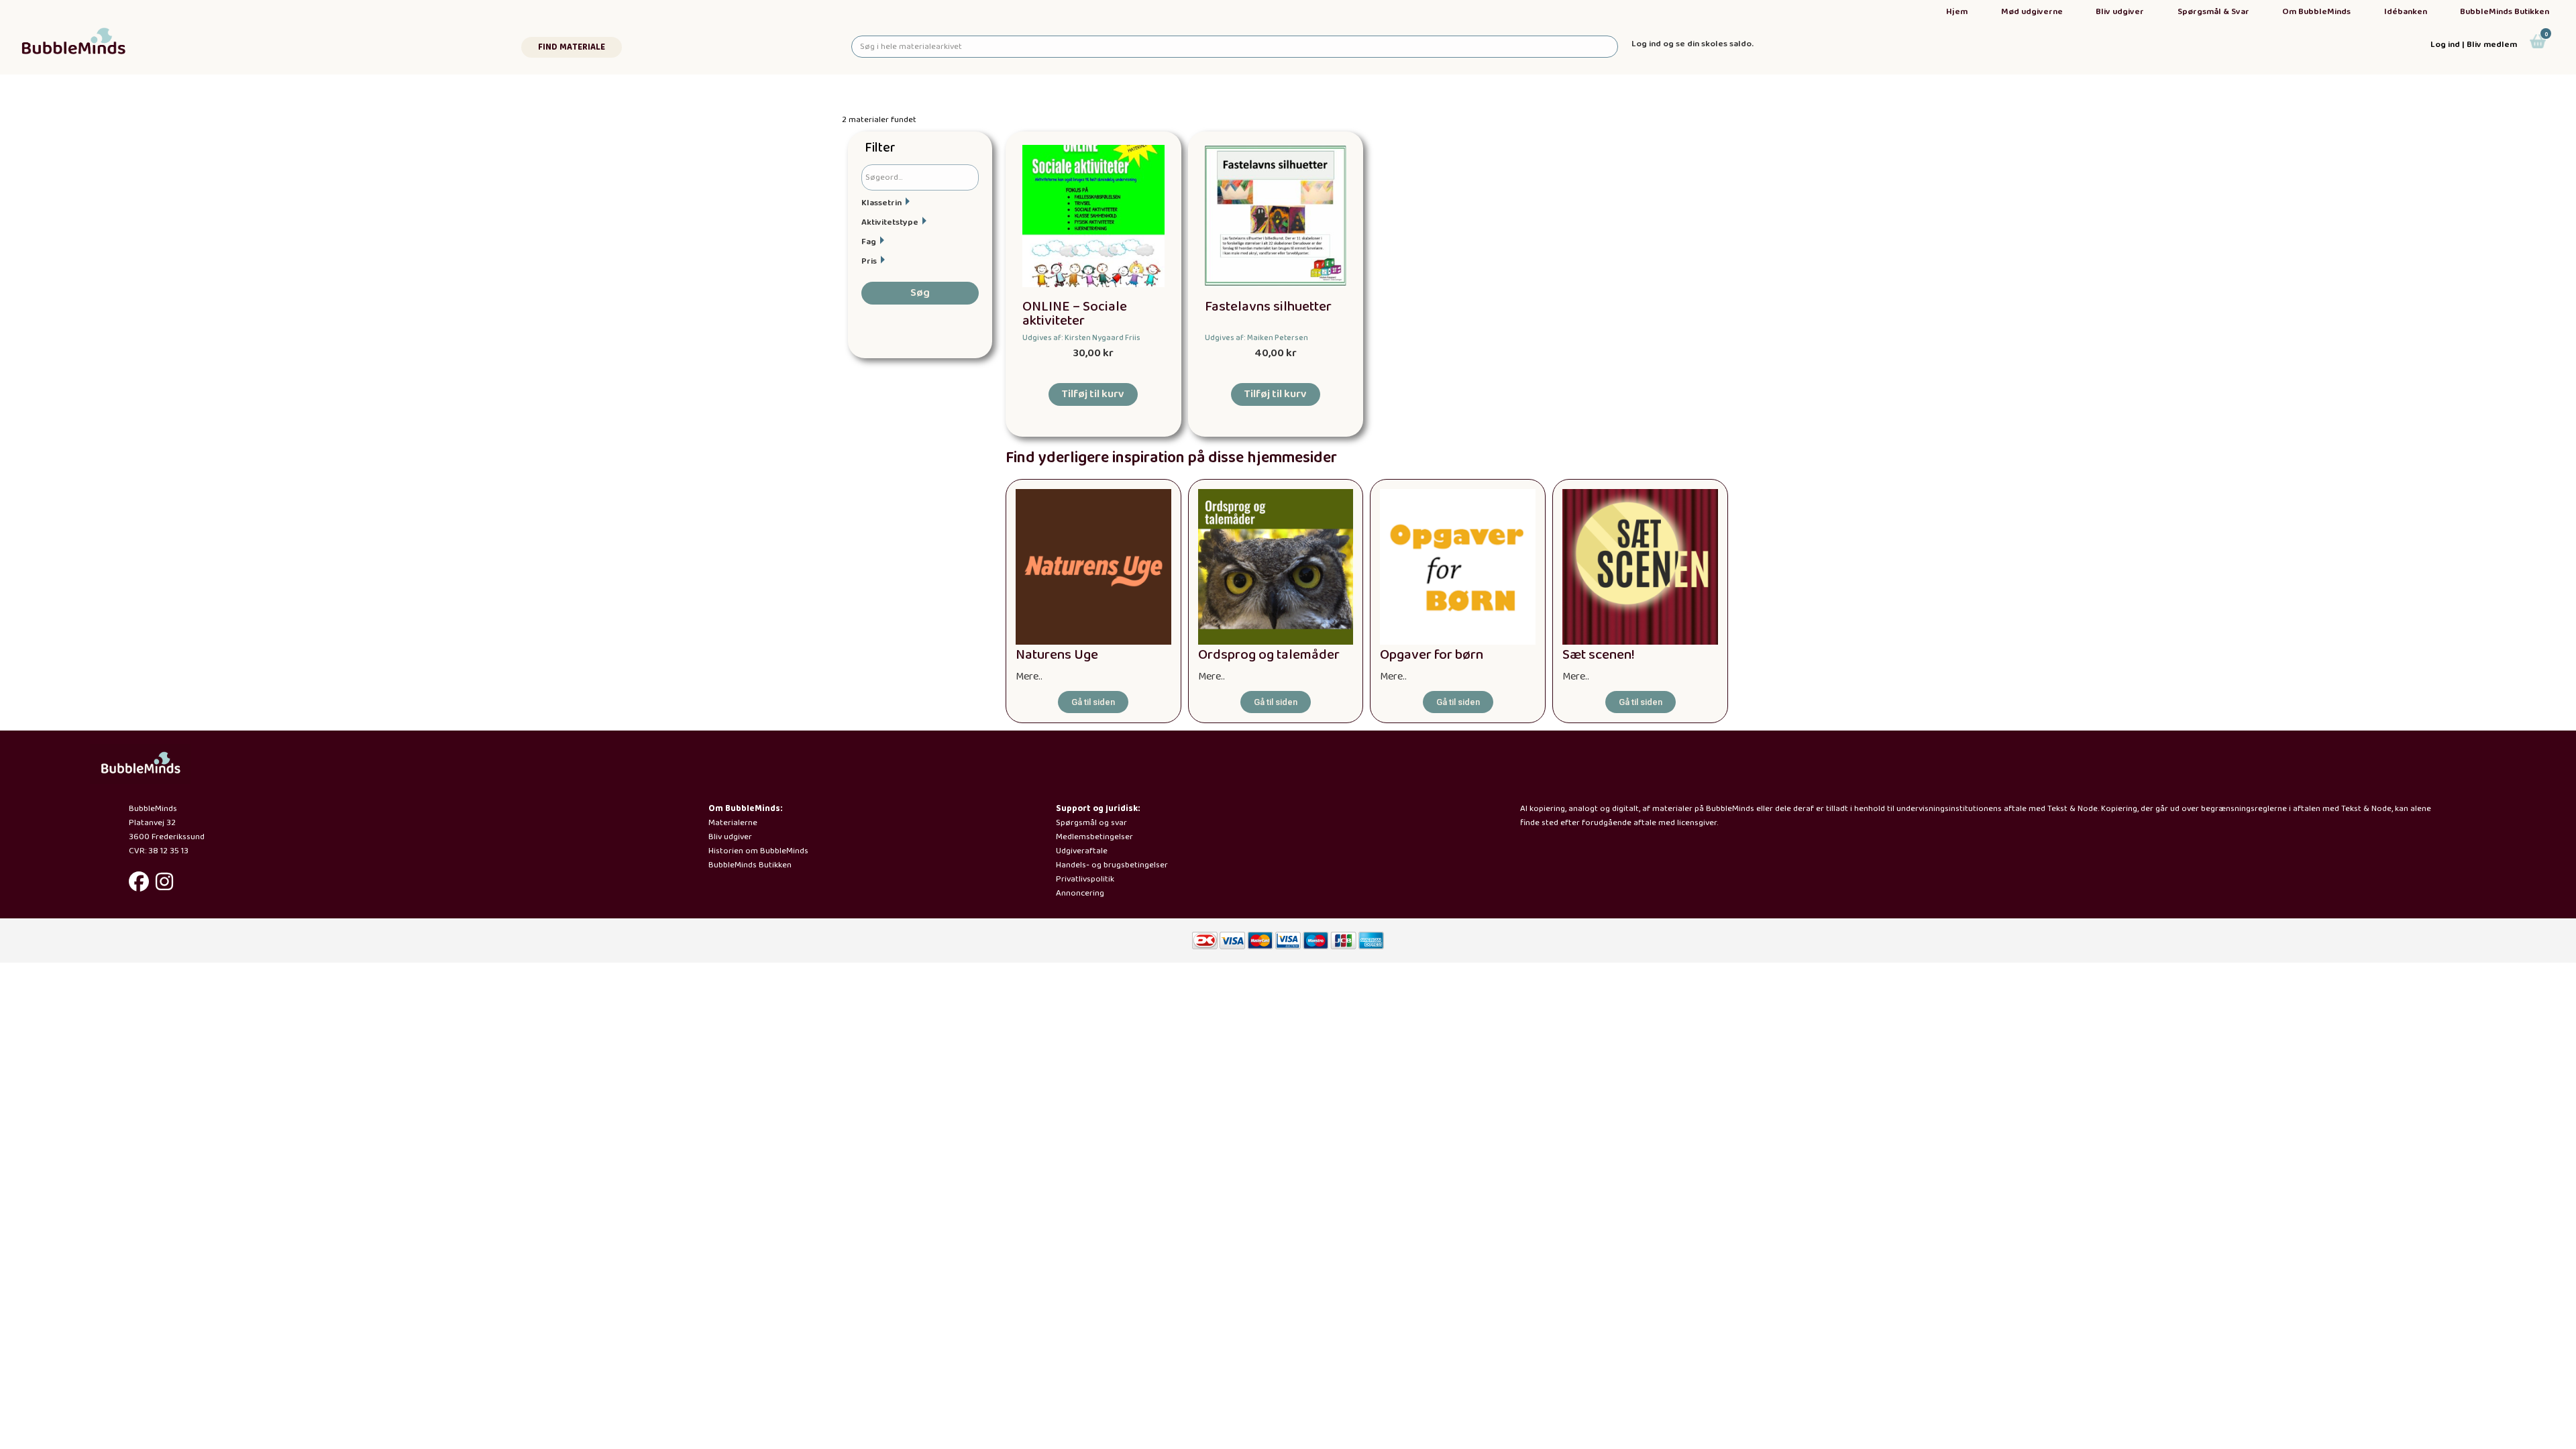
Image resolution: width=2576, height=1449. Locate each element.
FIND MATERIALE (572, 47)
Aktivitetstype (890, 222)
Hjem (1957, 12)
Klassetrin (881, 203)
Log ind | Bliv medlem (2474, 45)
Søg (920, 293)
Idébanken (2406, 12)
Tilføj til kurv (1093, 394)
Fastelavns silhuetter (1268, 307)
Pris (869, 261)
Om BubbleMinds (2316, 12)
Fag (869, 242)
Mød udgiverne (2032, 12)
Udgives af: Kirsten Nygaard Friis (1081, 338)
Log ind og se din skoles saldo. (1693, 44)
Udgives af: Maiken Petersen (1256, 338)
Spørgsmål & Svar (2213, 12)
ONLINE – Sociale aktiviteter (1075, 314)
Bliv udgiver (2120, 12)
